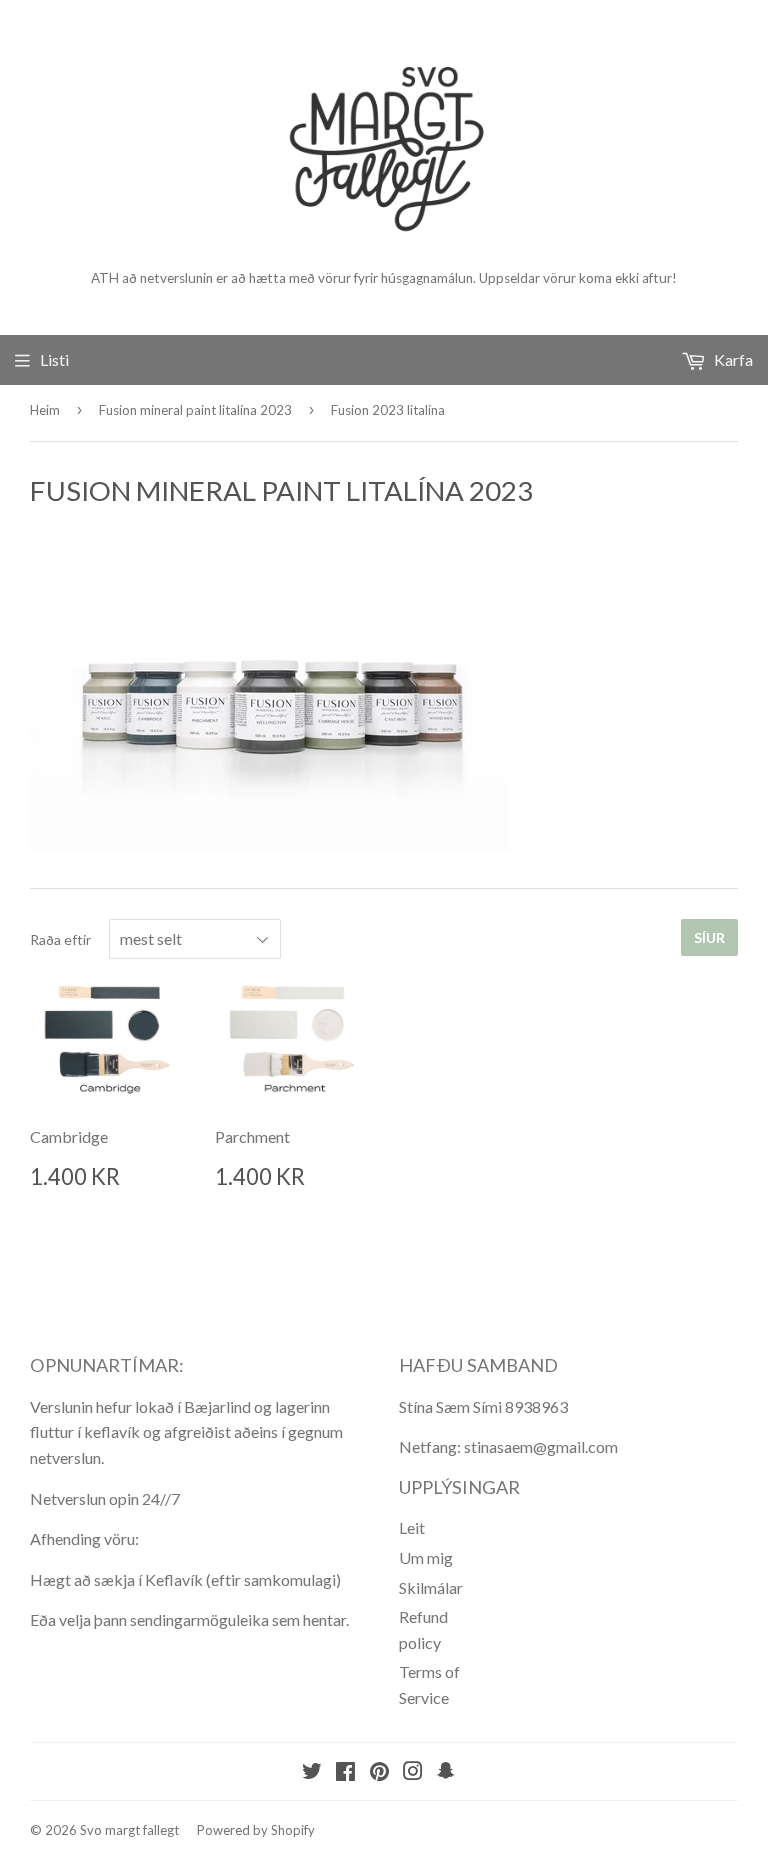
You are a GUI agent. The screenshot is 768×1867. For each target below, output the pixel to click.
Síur (709, 937)
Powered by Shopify (256, 1830)
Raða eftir (60, 939)
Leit (412, 1527)
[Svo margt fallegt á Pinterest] (379, 1772)
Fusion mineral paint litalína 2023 (195, 410)
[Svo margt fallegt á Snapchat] (446, 1772)
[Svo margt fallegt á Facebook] (345, 1772)
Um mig (426, 1557)
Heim (45, 410)
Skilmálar (431, 1587)
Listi (54, 359)
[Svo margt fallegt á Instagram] (413, 1772)
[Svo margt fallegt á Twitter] (312, 1772)
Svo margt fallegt (129, 1830)
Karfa (732, 359)
